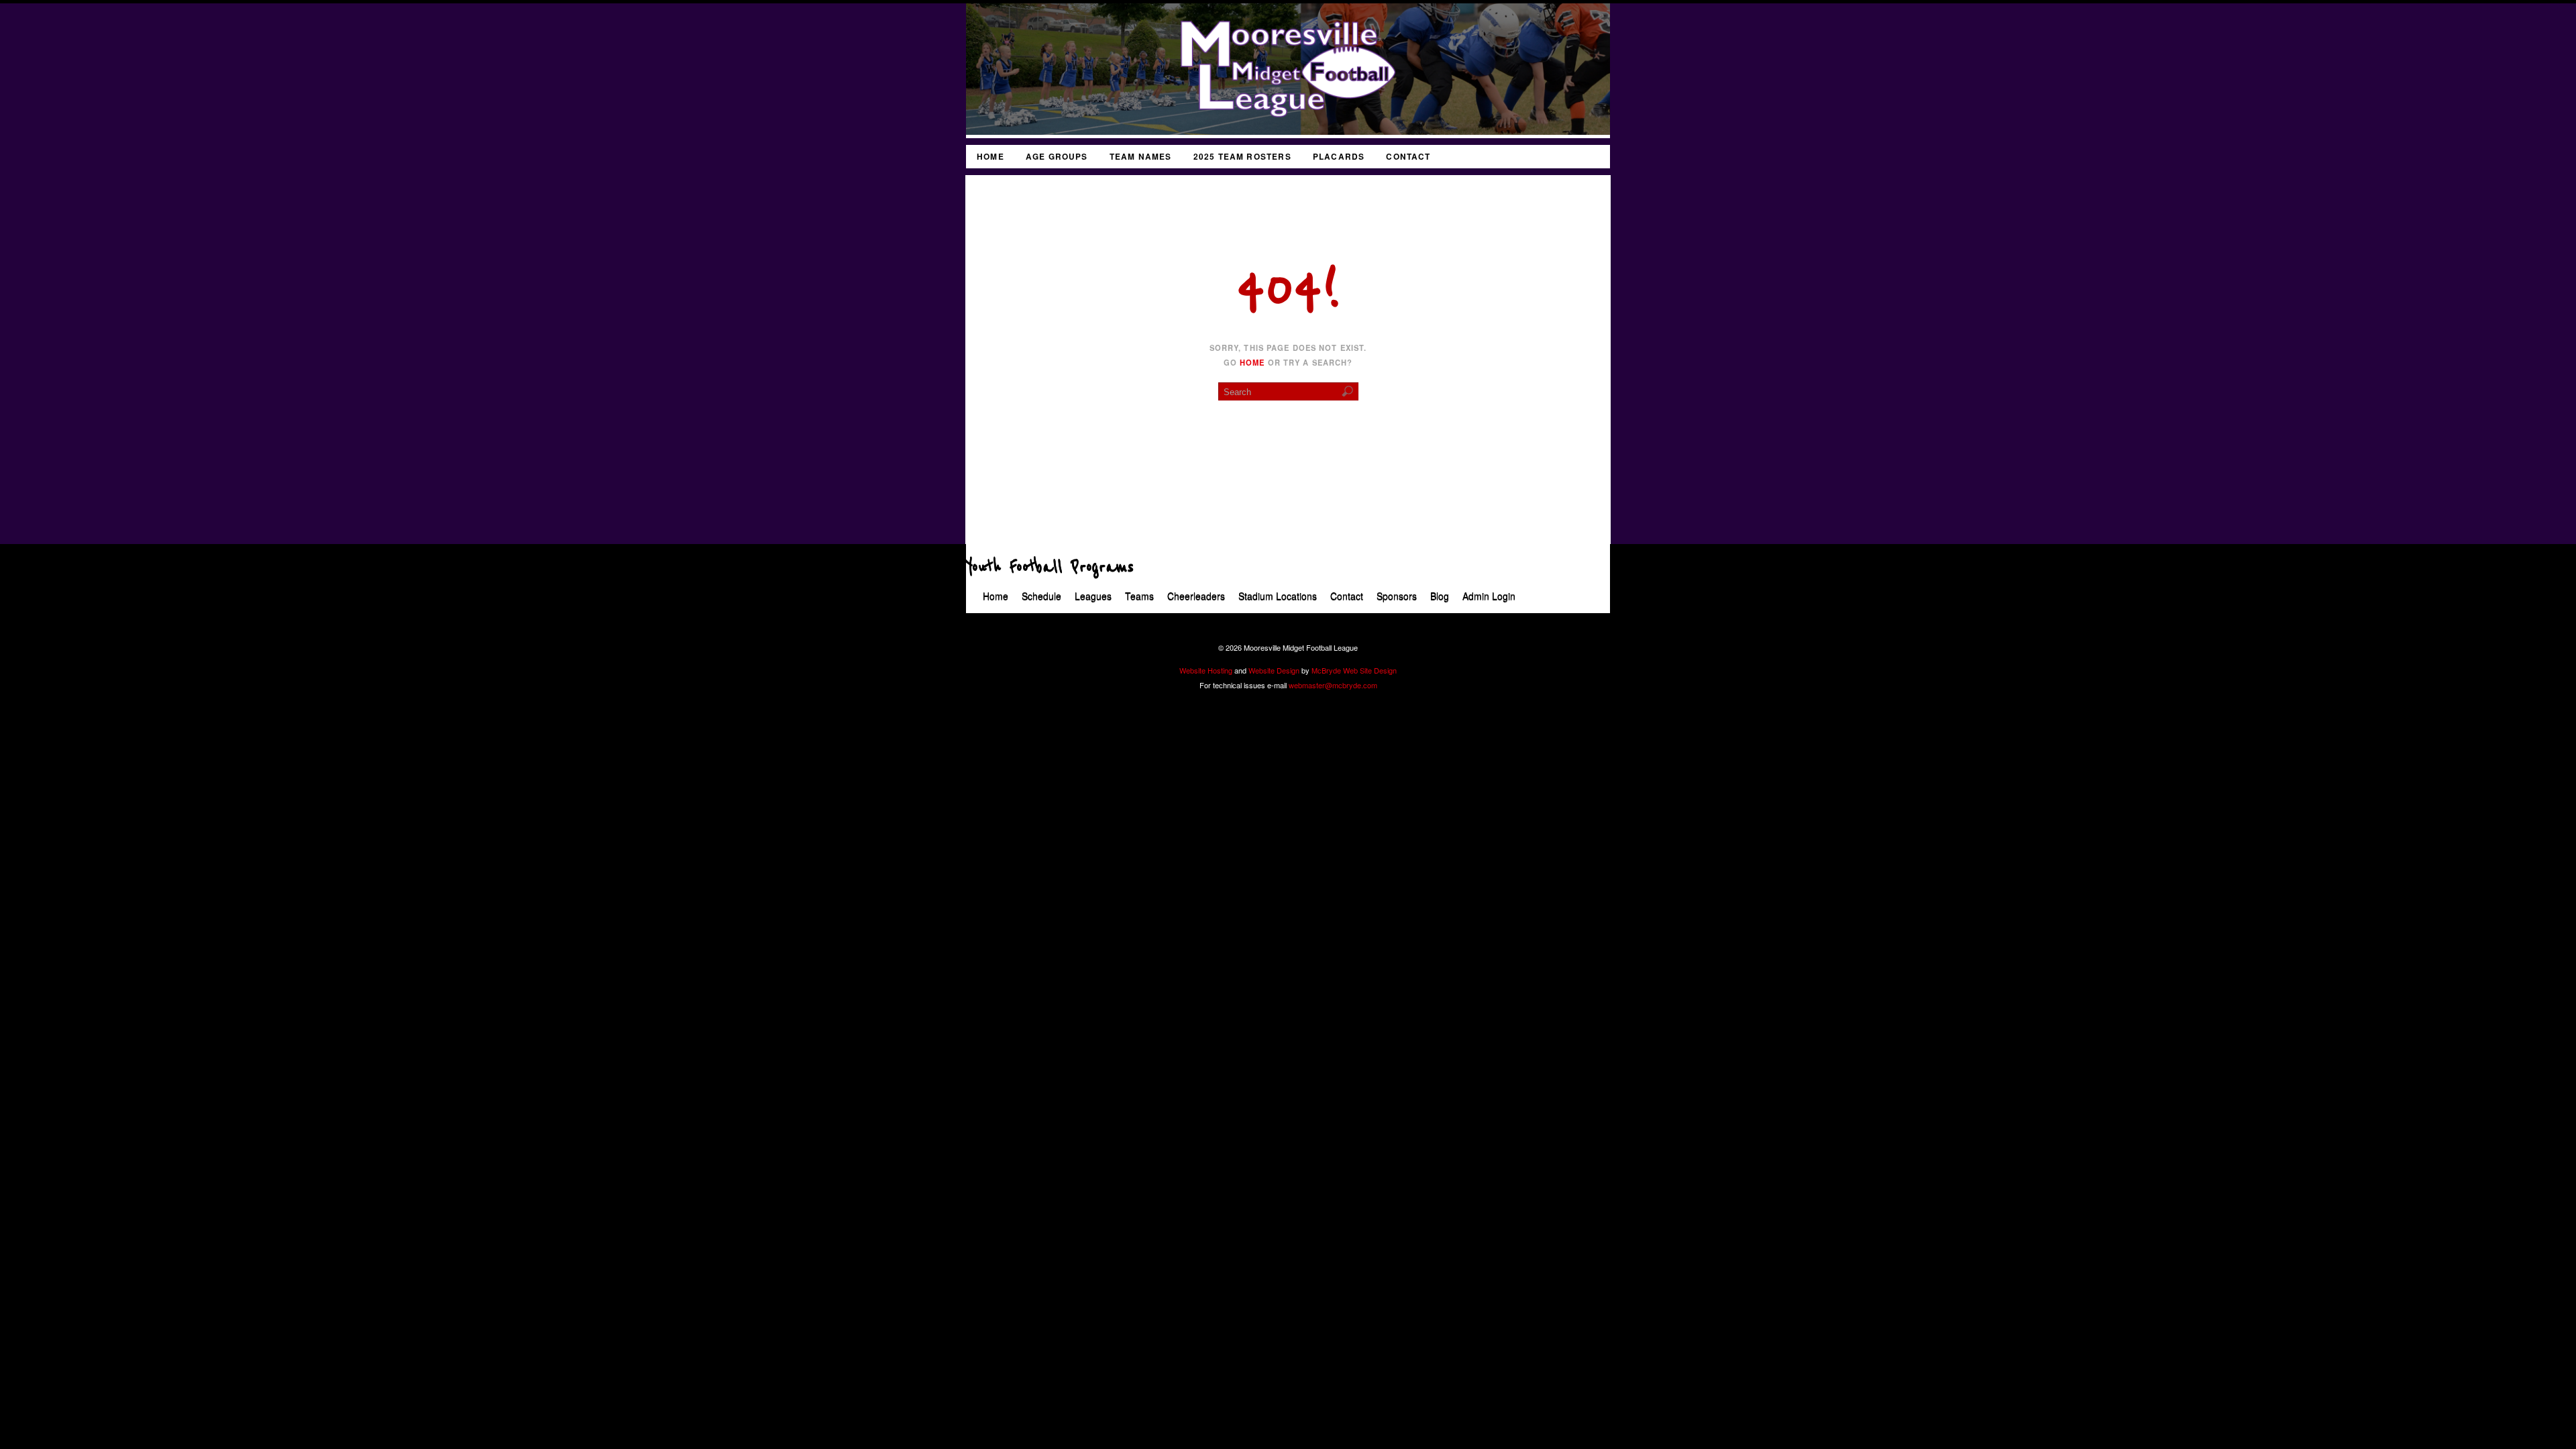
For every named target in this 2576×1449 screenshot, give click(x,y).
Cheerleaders (1196, 596)
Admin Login (1489, 596)
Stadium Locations (1278, 596)
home (1252, 362)
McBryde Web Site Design (1354, 670)
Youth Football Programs (1050, 568)
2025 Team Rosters (1242, 157)
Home (990, 157)
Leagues (1093, 596)
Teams (1139, 596)
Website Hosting (1206, 670)
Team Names (1141, 157)
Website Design (1274, 670)
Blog (1440, 596)
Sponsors (1397, 596)
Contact (1408, 157)
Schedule (1041, 596)
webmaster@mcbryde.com (1333, 685)
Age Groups (1057, 157)
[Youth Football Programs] (1288, 131)
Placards (1339, 157)
